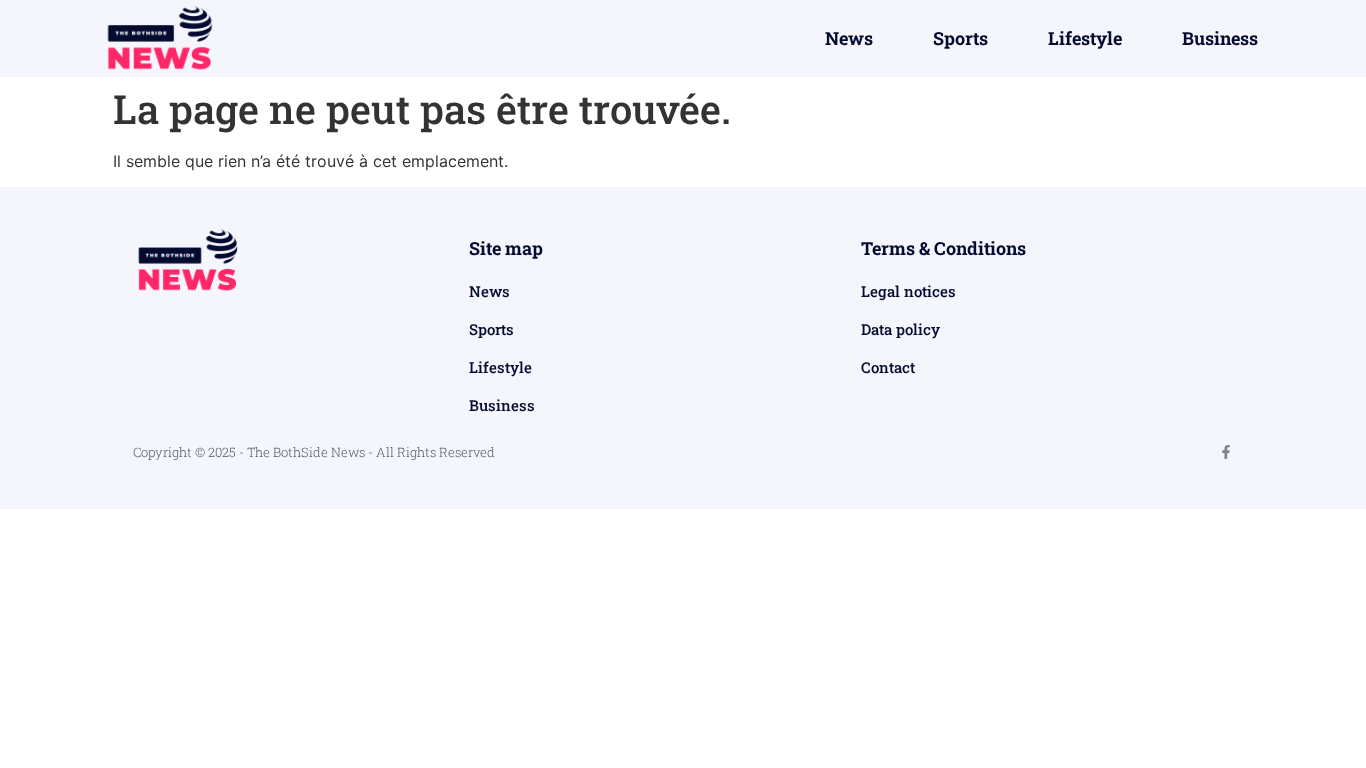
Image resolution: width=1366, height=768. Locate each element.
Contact (888, 367)
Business (1220, 38)
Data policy (900, 329)
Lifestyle (1085, 38)
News (849, 38)
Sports (960, 38)
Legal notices (908, 291)
